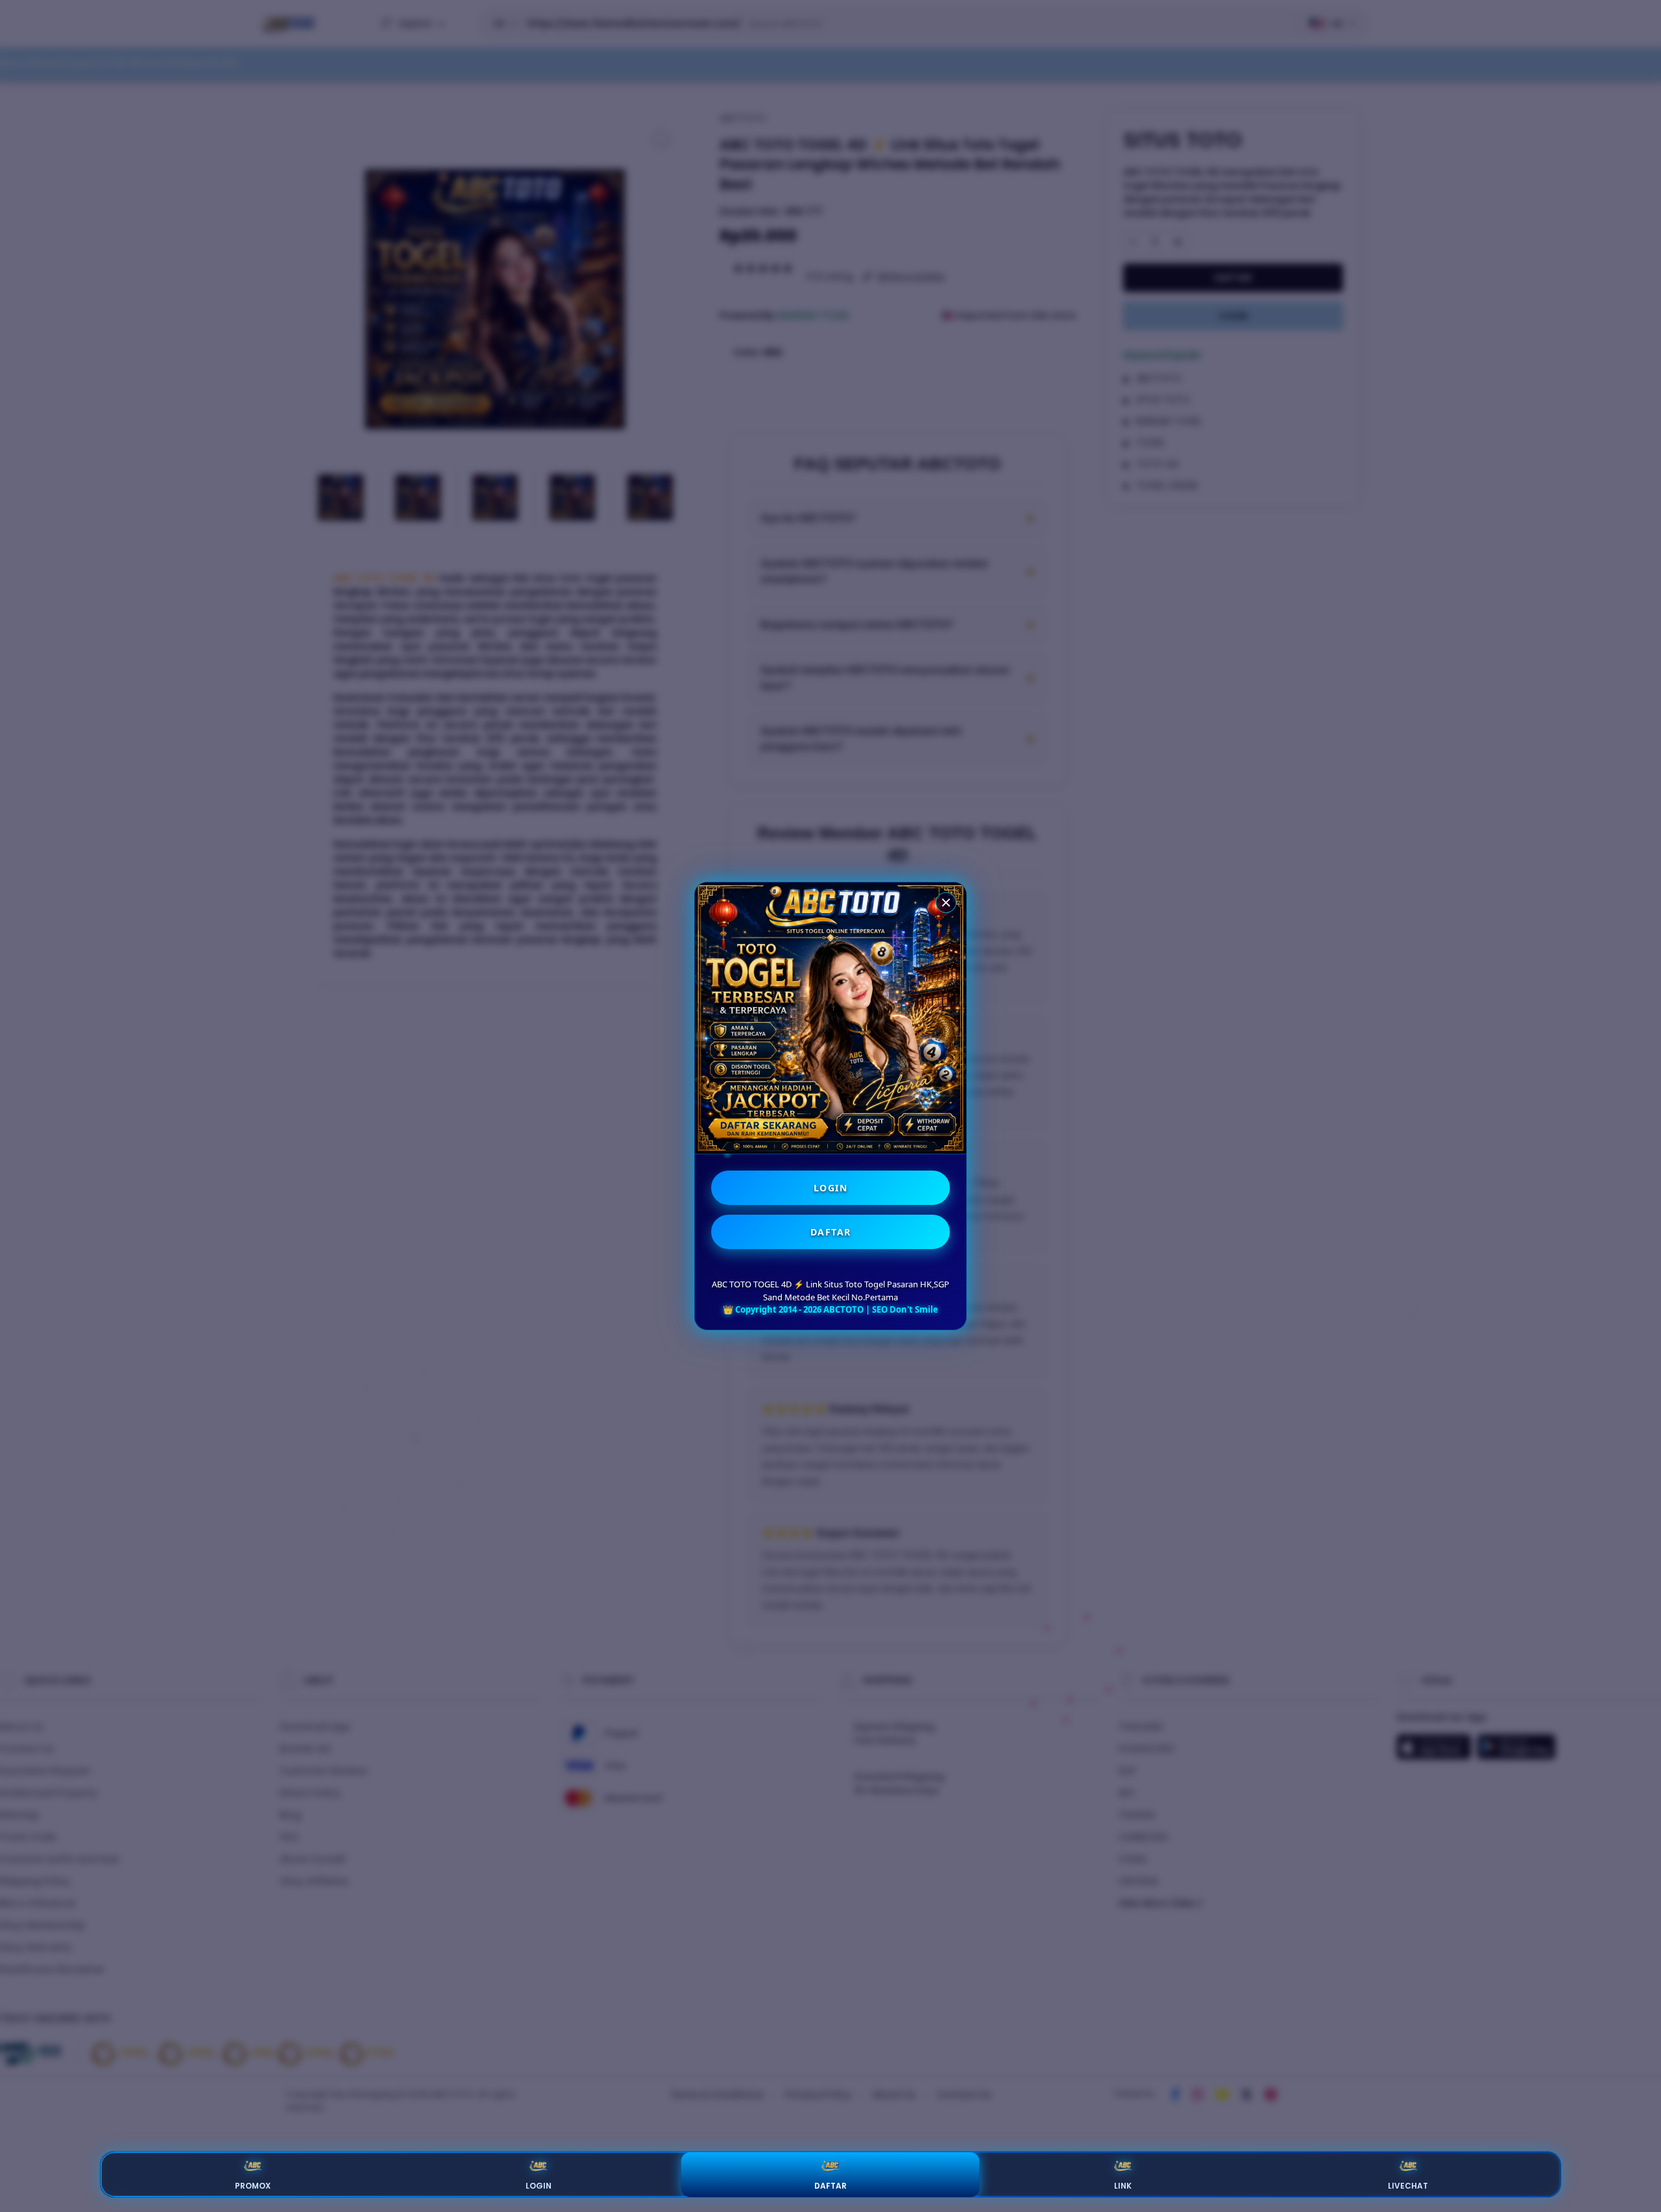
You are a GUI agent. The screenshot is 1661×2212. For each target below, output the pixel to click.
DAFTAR (831, 1232)
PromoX (253, 2186)
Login (539, 2186)
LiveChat (1408, 2186)
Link (1123, 2186)
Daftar (830, 2186)
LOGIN (831, 1188)
